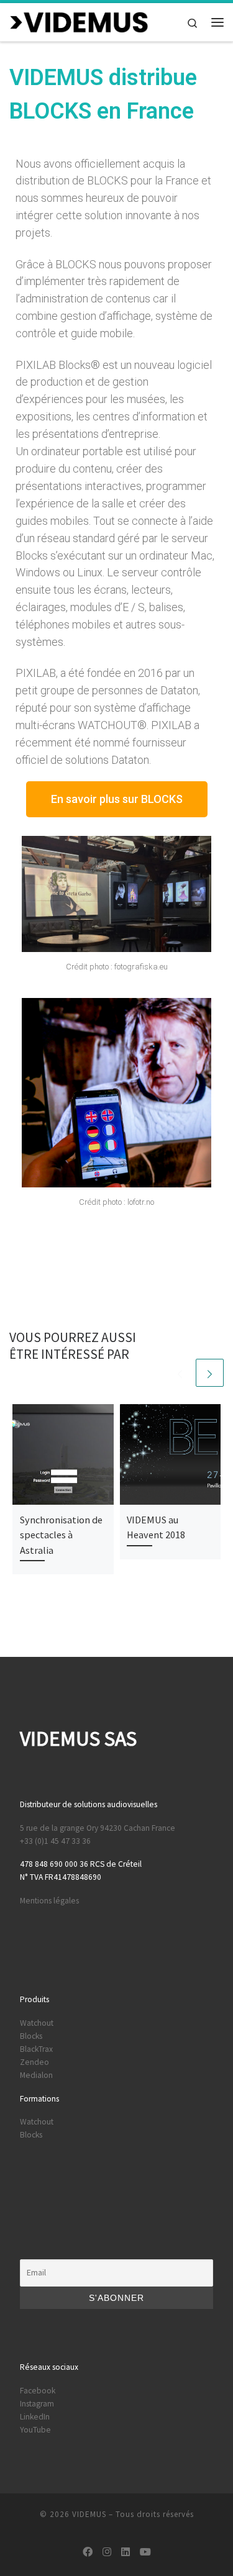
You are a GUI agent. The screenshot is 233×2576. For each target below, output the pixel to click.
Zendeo (34, 2062)
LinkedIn (35, 2417)
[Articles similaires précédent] (180, 1373)
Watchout (37, 2023)
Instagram (37, 2404)
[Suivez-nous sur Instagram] (107, 2552)
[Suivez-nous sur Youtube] (145, 2552)
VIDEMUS (89, 2514)
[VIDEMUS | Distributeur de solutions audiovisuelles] (79, 20)
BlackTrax (36, 2049)
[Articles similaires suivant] (210, 1373)
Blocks (31, 2036)
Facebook (38, 2391)
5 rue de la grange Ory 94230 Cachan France (98, 1828)
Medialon (36, 2075)
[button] (117, 799)
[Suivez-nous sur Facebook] (88, 2552)
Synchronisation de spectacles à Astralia (61, 1535)
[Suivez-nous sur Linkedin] (126, 2552)
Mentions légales (49, 1901)
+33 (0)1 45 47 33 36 (55, 1841)
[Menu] (217, 22)
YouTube (35, 2430)
